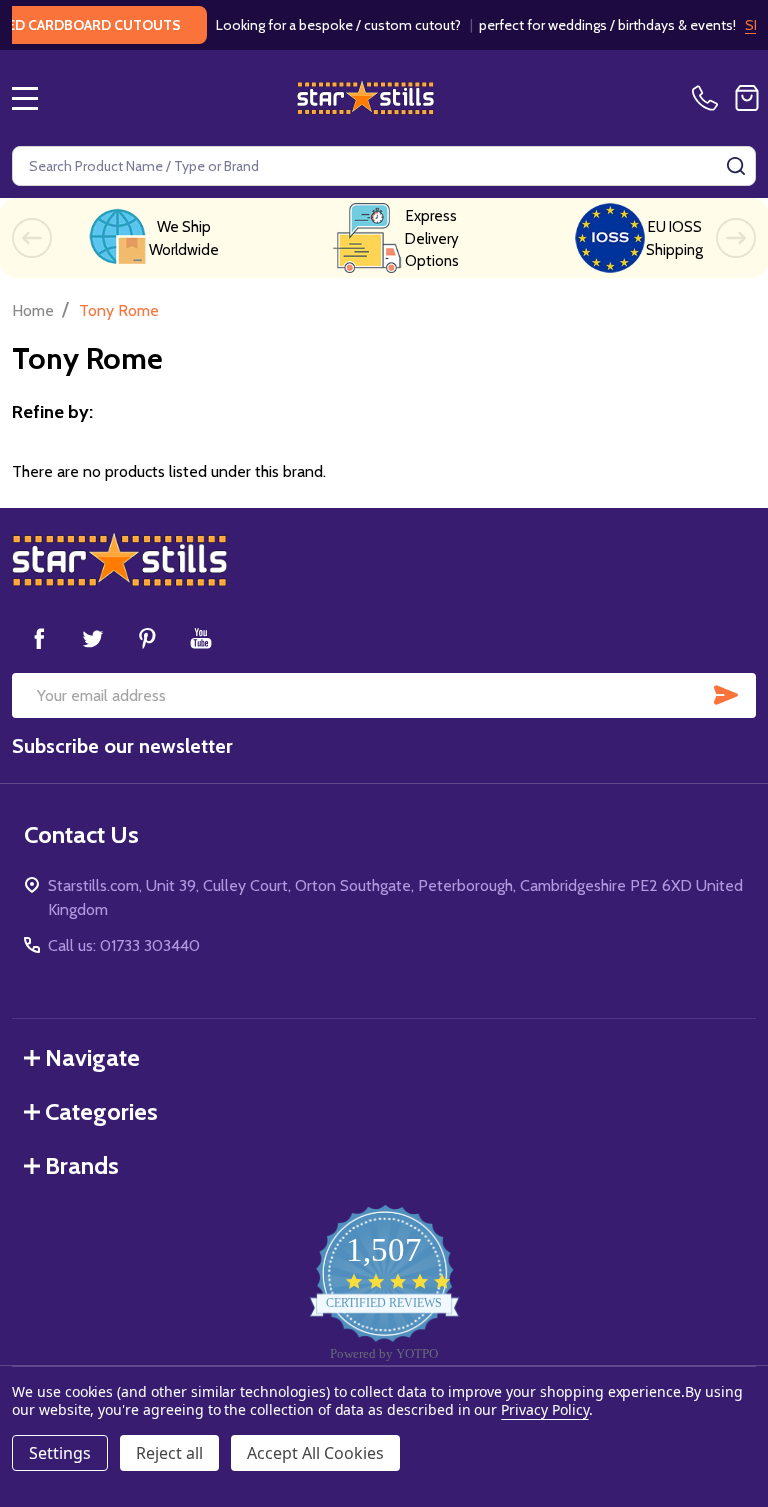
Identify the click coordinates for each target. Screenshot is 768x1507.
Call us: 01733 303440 (124, 945)
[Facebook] (39, 638)
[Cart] (747, 98)
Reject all (169, 1453)
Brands (82, 1165)
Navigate (92, 1057)
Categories (101, 1111)
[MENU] (25, 98)
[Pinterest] (147, 638)
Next (736, 238)
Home (33, 310)
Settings (60, 1453)
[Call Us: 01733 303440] (709, 98)
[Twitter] (93, 638)
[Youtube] (201, 638)
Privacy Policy (544, 1409)
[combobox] (384, 166)
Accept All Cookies (315, 1453)
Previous (32, 238)
